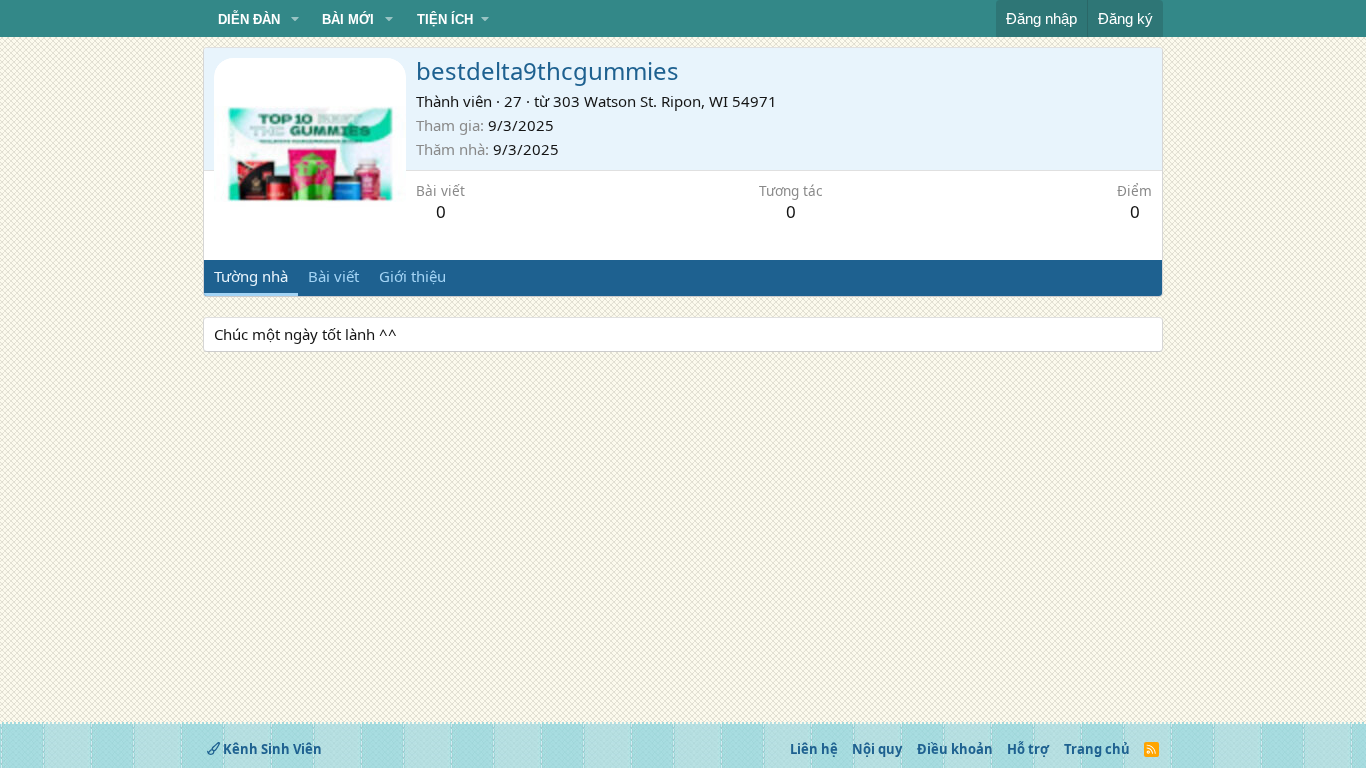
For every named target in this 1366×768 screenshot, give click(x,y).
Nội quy (877, 749)
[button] (295, 20)
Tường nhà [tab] (251, 276)
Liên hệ (814, 749)
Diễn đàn (249, 19)
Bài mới (348, 19)
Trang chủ (1097, 749)
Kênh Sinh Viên (271, 749)
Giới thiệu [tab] (412, 276)
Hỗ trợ (1028, 749)
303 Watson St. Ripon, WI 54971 (665, 101)
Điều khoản (955, 749)
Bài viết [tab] (333, 276)
